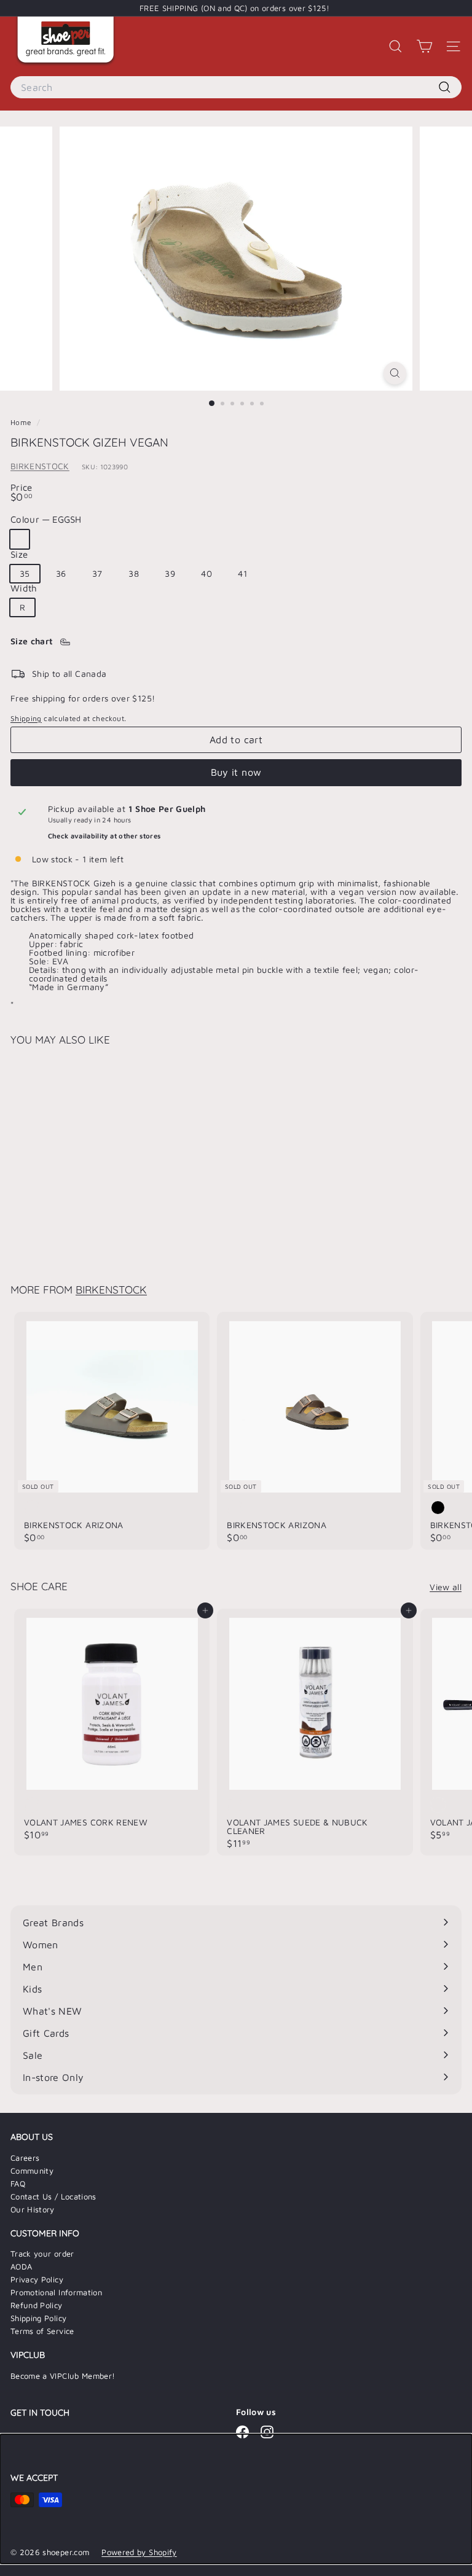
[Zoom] (395, 373)
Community (32, 2171)
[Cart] (424, 46)
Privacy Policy (37, 2279)
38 (134, 573)
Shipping (26, 718)
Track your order (42, 2254)
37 (97, 573)
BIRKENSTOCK (40, 466)
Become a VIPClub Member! (63, 2376)
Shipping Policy (38, 2318)
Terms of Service (42, 2331)
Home (22, 422)
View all (446, 1587)
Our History (33, 2209)
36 (61, 573)
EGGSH (20, 539)
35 (25, 573)
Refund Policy (37, 2305)
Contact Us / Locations (53, 2196)
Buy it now (236, 772)
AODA (21, 2266)
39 (170, 573)
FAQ (18, 2184)
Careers (25, 2158)
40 (206, 573)
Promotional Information (56, 2292)
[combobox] (236, 87)
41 (242, 573)
